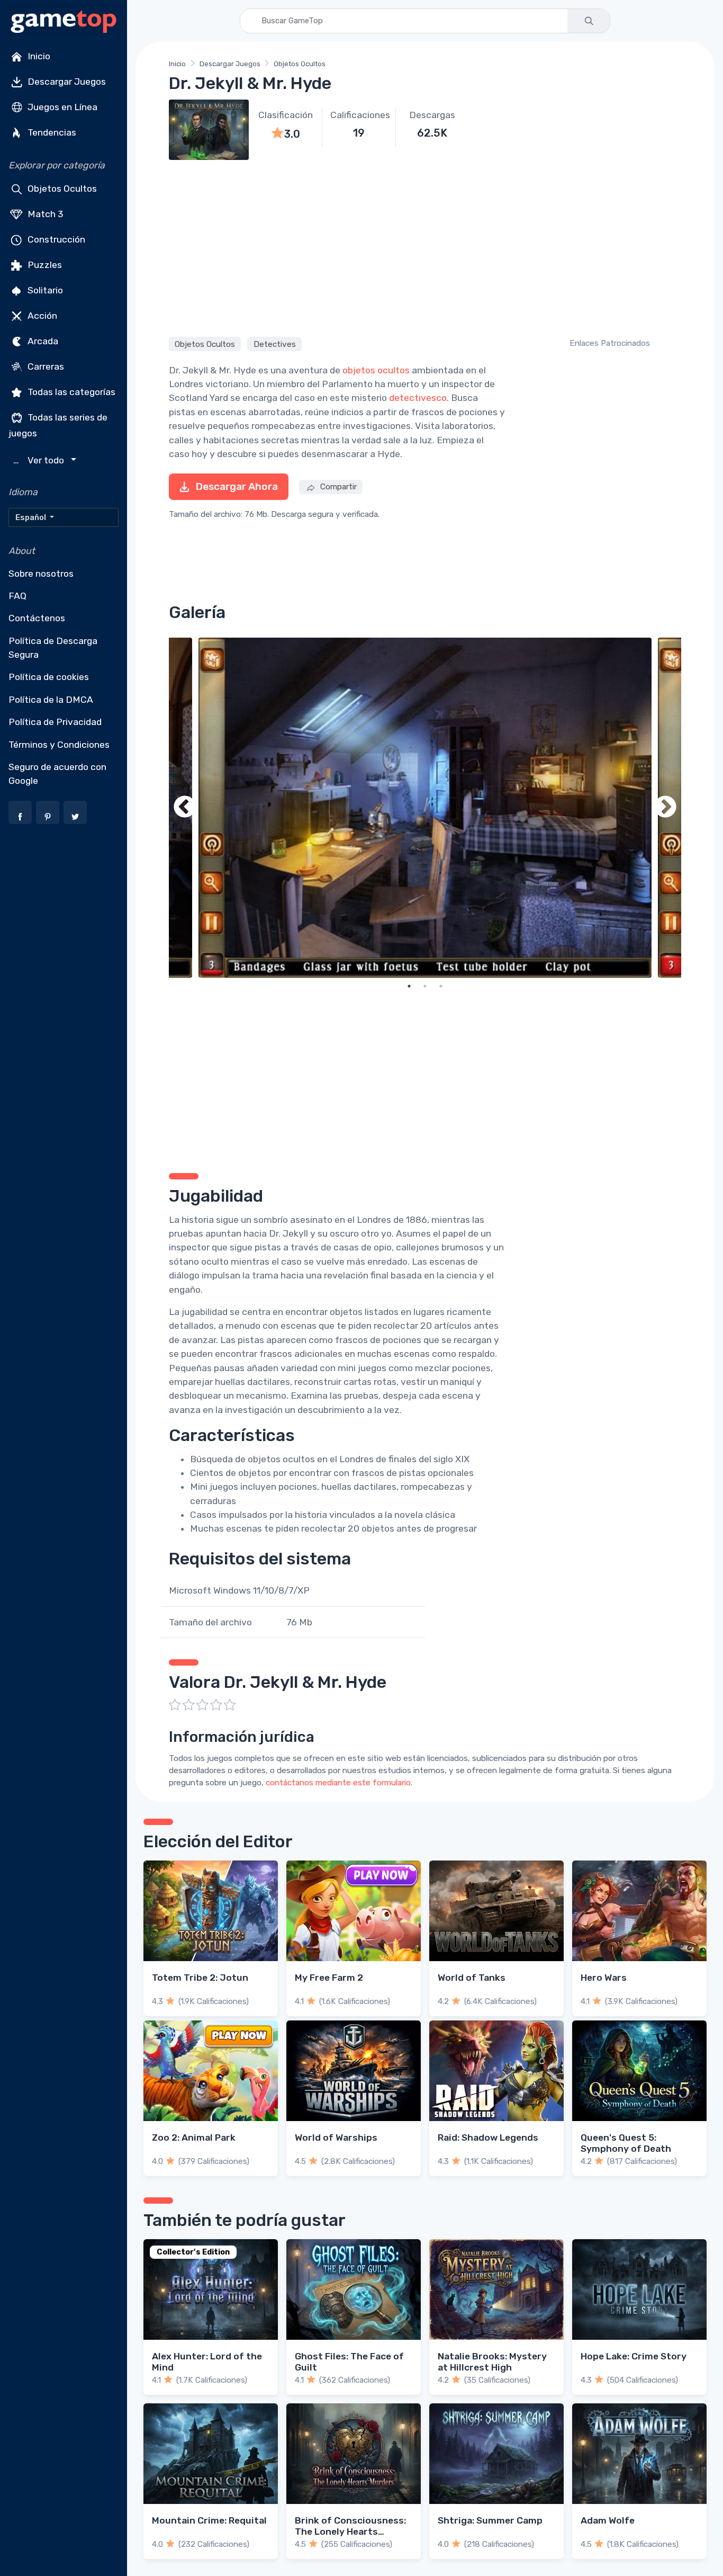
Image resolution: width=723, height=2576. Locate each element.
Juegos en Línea (61, 107)
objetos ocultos (376, 370)
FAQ (17, 596)
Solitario (44, 290)
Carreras (45, 366)
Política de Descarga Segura (53, 648)
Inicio (38, 56)
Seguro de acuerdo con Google (57, 774)
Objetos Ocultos (61, 189)
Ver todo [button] (40, 460)
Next (665, 808)
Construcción (55, 239)
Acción (41, 316)
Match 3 (44, 214)
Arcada (42, 341)
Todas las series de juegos (58, 425)
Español (31, 517)
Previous (185, 808)
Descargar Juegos (66, 82)
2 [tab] (425, 986)
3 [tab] (441, 986)
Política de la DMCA (51, 700)
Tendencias (51, 132)
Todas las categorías (70, 392)
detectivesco (418, 398)
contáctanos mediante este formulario (338, 1783)
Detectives (275, 344)
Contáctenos (37, 618)
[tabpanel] (425, 808)
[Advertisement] (425, 247)
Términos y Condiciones (59, 745)
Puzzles (44, 265)
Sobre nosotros (41, 574)
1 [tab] (409, 986)
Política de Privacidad (55, 722)
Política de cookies (49, 677)
